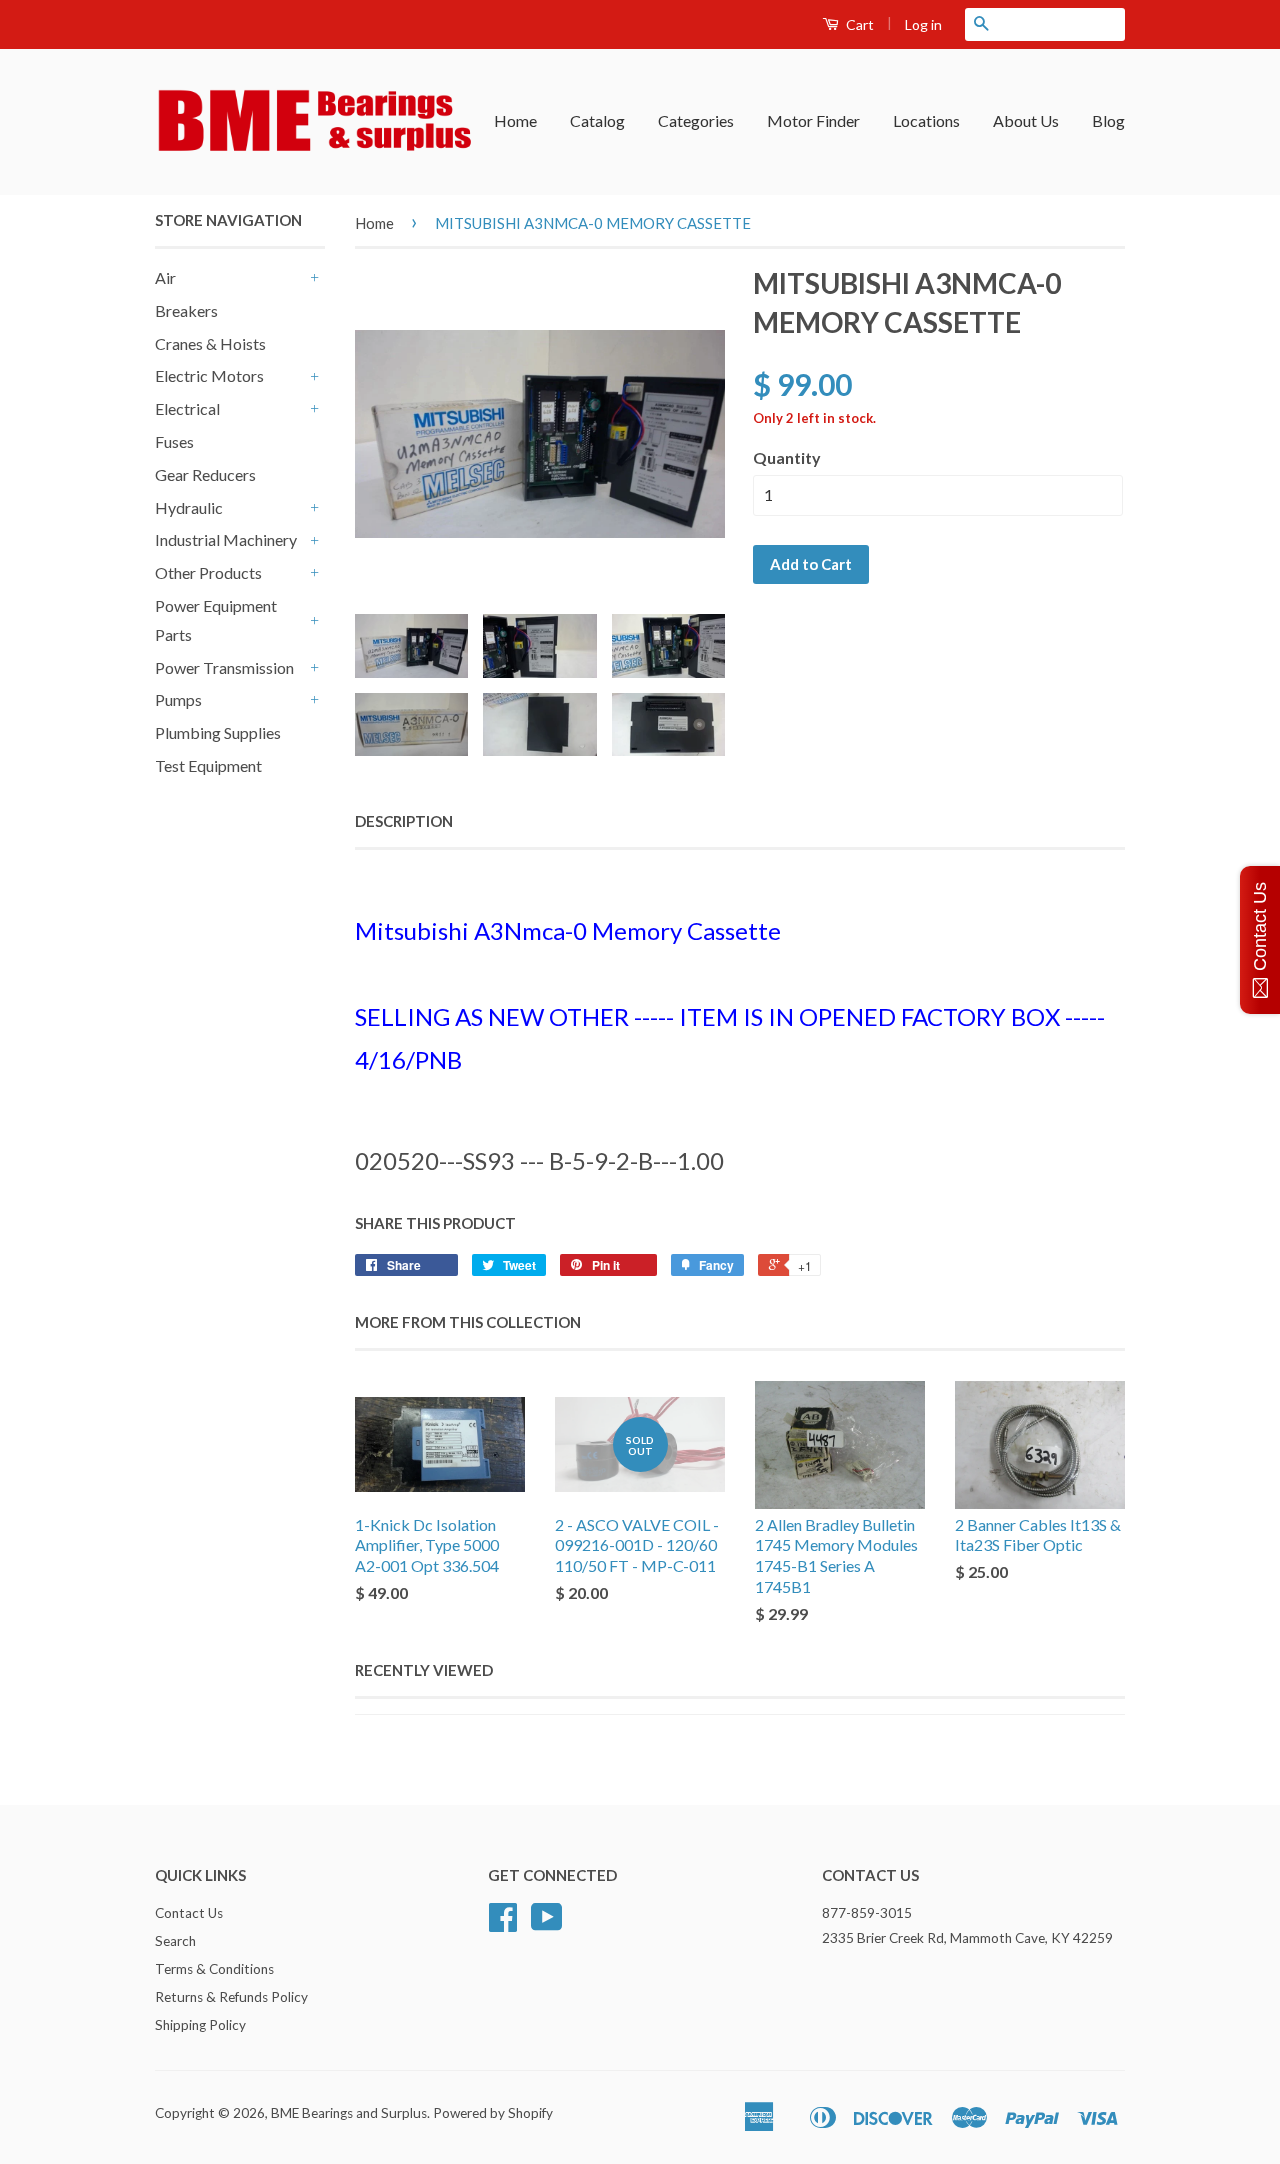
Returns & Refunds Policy (231, 1997)
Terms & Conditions (214, 1969)
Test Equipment (208, 765)
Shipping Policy (200, 2025)
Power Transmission (224, 667)
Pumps (178, 699)
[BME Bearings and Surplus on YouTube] (547, 1924)
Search (175, 1941)
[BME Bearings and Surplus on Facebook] (503, 1924)
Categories (696, 120)
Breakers (186, 310)
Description (404, 821)
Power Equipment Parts (216, 620)
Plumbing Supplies (218, 732)
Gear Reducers (205, 474)
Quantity (787, 457)
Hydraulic (189, 507)
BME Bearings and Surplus (349, 2113)
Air (165, 277)
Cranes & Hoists (210, 343)
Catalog (597, 120)
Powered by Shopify (493, 2113)
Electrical (187, 408)
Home (515, 120)
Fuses (174, 441)
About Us (1026, 120)
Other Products (208, 572)
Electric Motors (209, 375)
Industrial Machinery (226, 539)
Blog (1108, 120)
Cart (858, 24)
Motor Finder (813, 120)
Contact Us (189, 1913)
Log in (923, 24)
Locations (926, 120)
